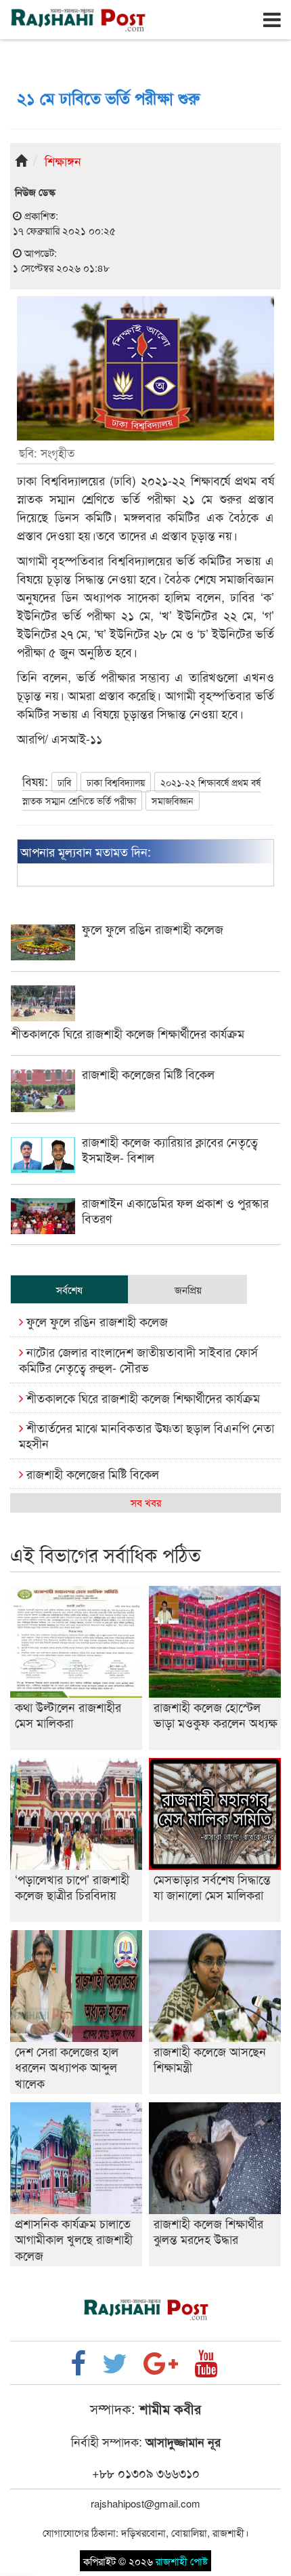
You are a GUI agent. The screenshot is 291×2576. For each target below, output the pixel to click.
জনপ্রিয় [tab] (188, 1289)
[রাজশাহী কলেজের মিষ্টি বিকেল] (145, 1108)
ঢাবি (64, 782)
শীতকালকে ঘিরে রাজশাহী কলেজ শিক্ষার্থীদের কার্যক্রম (141, 1397)
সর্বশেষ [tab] (69, 1289)
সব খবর (146, 1502)
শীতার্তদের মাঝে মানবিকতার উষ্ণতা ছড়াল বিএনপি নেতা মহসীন (147, 1435)
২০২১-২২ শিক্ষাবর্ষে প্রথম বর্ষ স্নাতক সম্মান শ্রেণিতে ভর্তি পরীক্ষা (141, 791)
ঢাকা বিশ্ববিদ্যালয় (116, 782)
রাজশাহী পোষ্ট (182, 2561)
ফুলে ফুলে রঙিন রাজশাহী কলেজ (95, 1321)
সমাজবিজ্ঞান (173, 800)
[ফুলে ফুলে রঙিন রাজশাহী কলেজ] (145, 956)
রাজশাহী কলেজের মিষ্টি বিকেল (91, 1473)
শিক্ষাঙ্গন (63, 161)
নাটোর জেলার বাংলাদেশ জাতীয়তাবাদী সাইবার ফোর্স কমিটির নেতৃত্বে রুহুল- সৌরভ (138, 1359)
